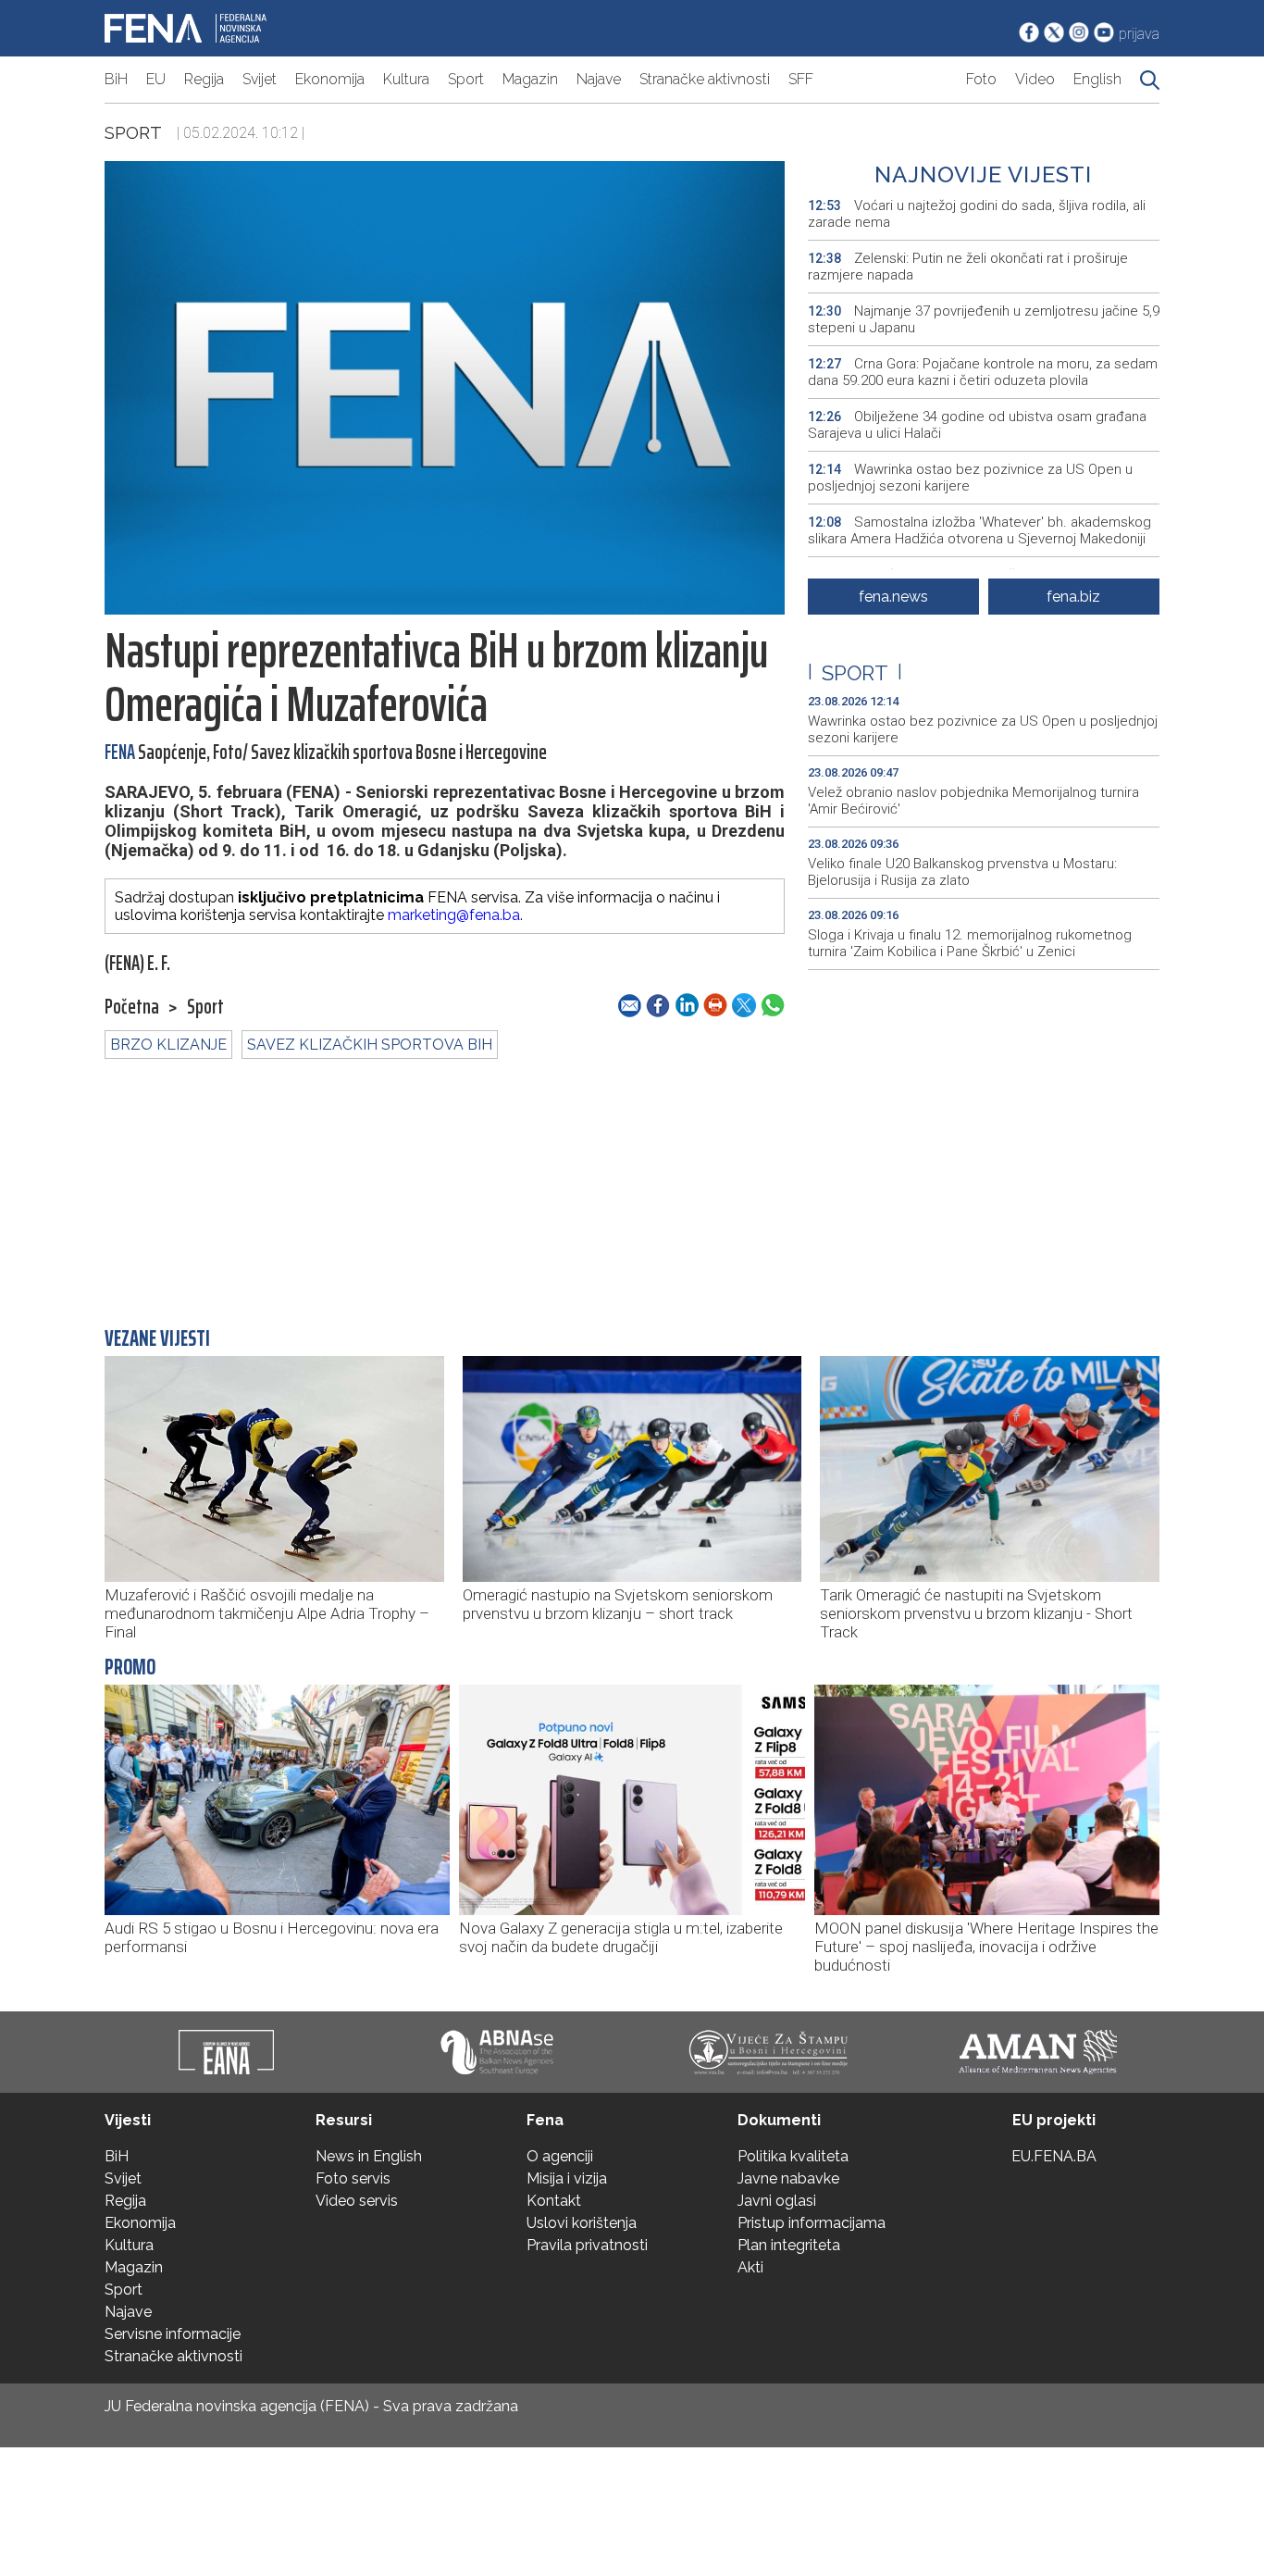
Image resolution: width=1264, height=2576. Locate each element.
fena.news (893, 597)
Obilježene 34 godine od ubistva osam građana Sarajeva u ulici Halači (977, 425)
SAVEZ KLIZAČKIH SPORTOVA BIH (370, 1045)
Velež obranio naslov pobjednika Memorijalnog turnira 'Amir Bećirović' (973, 801)
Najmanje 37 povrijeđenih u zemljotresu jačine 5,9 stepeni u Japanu (984, 319)
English (1097, 79)
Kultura (406, 79)
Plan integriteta (789, 2245)
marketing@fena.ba (454, 915)
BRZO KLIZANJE (168, 1045)
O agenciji (560, 2156)
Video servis (357, 2201)
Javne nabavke (788, 2178)
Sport (466, 79)
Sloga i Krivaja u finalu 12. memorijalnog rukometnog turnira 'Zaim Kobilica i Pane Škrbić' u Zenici (970, 943)
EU (156, 79)
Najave (599, 79)
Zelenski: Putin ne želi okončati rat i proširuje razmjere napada (968, 267)
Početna (132, 1007)
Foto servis (353, 2178)
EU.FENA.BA (1054, 2156)
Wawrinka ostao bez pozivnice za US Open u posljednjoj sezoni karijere (970, 478)
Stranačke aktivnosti (705, 79)
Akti (750, 2267)
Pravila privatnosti (587, 2245)
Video (1035, 79)
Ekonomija (330, 79)
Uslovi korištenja (582, 2223)
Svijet (260, 79)
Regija (204, 79)
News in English (369, 2156)
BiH (116, 79)
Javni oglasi (777, 2201)
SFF (801, 79)
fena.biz (1073, 597)
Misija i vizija (567, 2178)
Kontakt (554, 2201)
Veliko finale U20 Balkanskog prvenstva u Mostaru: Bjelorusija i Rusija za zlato (962, 872)
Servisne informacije (173, 2334)
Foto (981, 79)
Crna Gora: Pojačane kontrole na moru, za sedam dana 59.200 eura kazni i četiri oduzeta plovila (983, 372)
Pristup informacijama (812, 2223)
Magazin (530, 79)
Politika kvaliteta (793, 2156)
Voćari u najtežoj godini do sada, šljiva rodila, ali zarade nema (977, 214)
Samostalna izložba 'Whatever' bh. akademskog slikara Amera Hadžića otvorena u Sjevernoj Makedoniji (979, 530)
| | (855, 673)
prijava (1139, 34)
